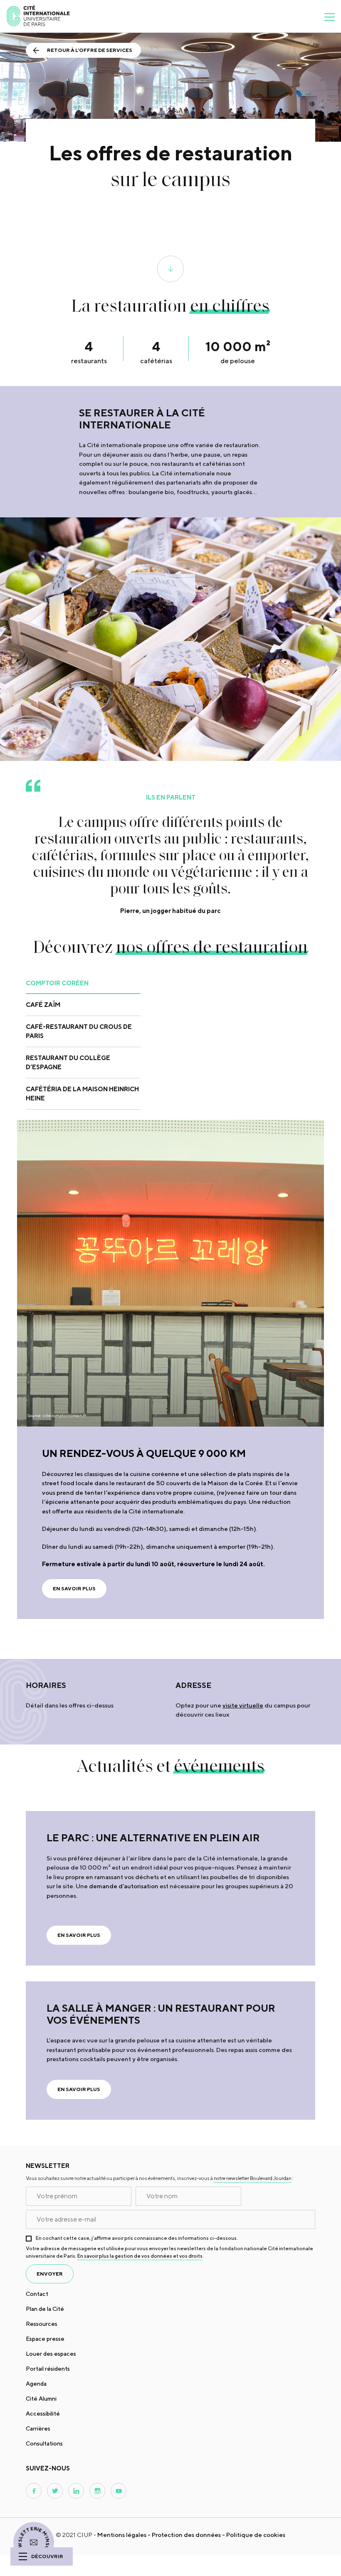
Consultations (44, 2443)
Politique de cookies (256, 2535)
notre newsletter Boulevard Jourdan (253, 2178)
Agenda (36, 2384)
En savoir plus (74, 1588)
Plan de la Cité (45, 2309)
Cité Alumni (41, 2399)
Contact (37, 2294)
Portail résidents (48, 2369)
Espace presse (45, 2339)
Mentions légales (122, 2535)
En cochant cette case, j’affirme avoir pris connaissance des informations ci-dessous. (137, 2238)
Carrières (38, 2428)
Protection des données (186, 2535)
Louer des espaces (51, 2354)
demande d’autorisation (124, 1886)
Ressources (42, 2324)
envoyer (50, 2274)
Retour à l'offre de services (90, 50)
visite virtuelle (243, 1705)
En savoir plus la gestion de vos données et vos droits (140, 2256)
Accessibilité (43, 2414)
